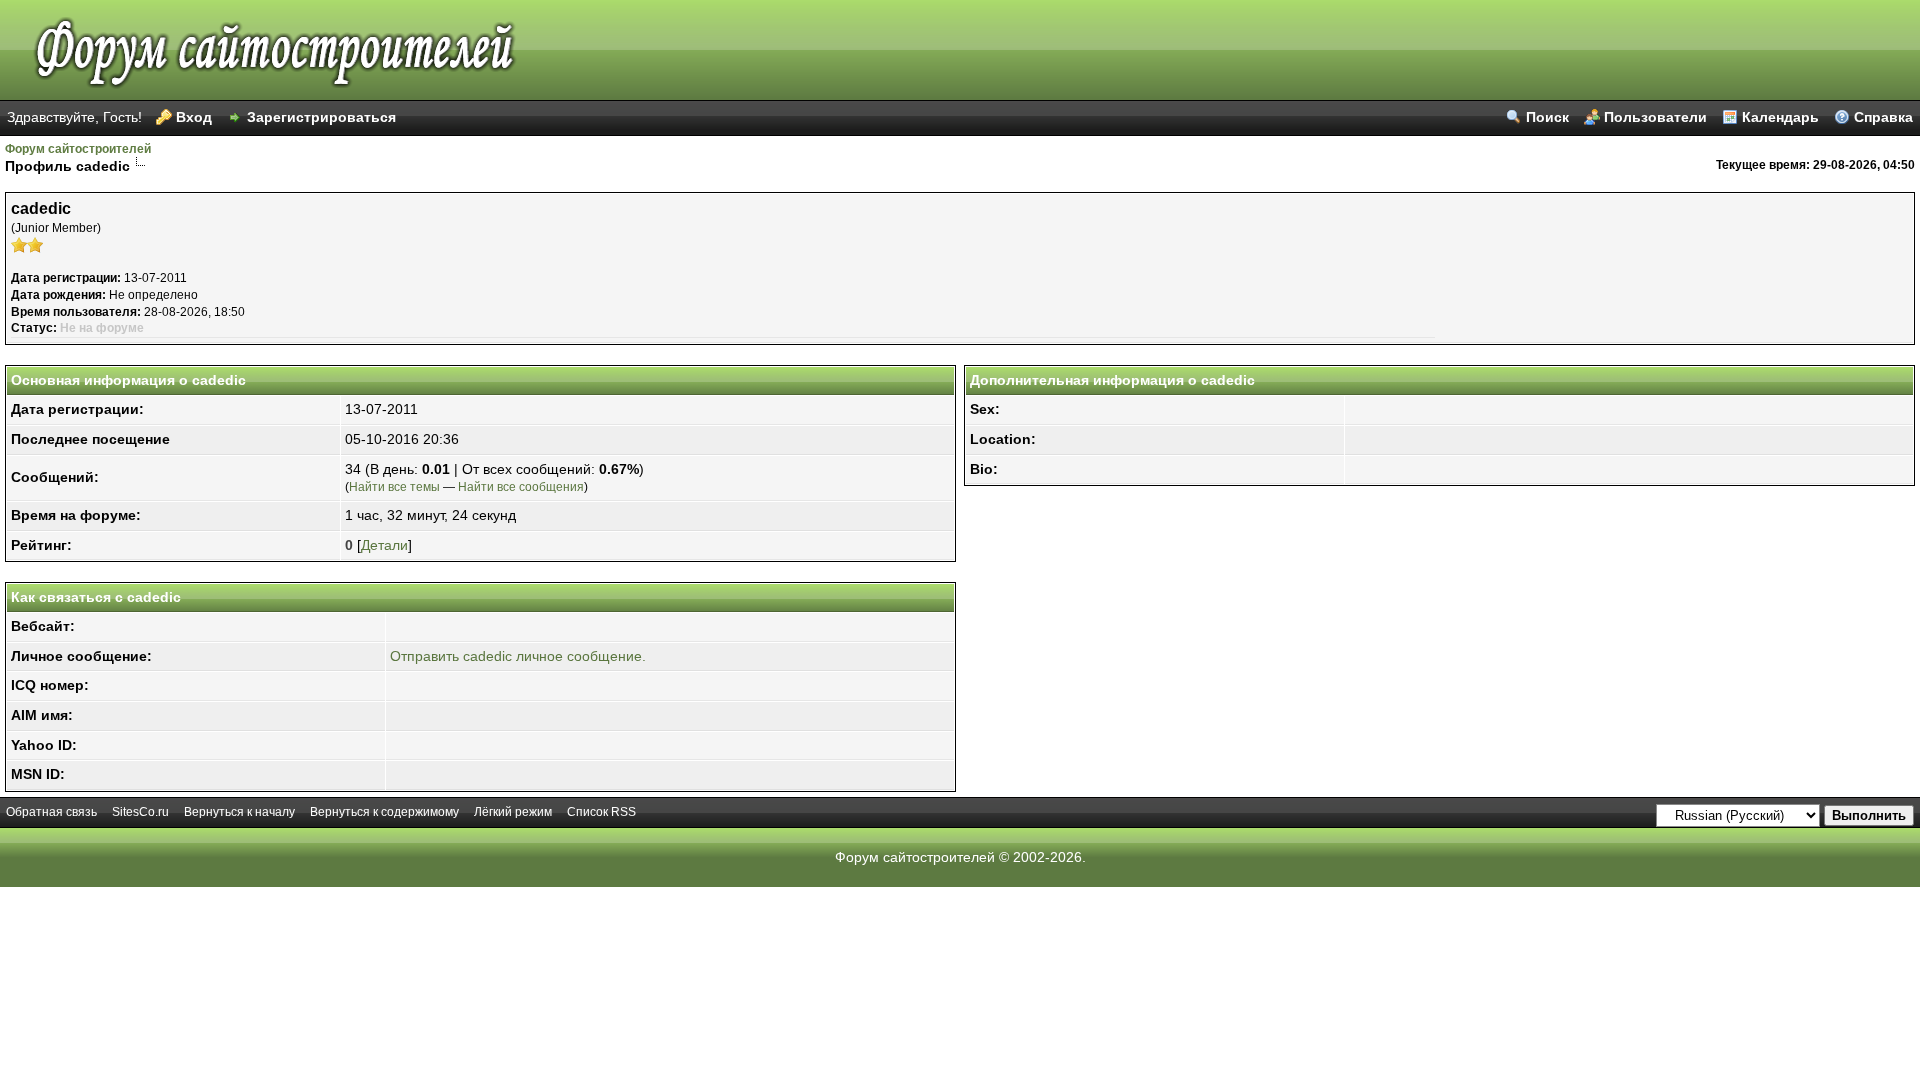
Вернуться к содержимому (384, 812)
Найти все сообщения (521, 487)
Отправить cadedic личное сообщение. (518, 656)
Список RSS (601, 812)
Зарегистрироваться (321, 117)
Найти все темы (394, 487)
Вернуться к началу (239, 812)
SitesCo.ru (140, 812)
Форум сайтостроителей (78, 149)
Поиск (1547, 117)
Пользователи (1655, 117)
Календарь (1780, 117)
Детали (384, 545)
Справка (1883, 117)
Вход (194, 117)
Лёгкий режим (513, 812)
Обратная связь (51, 812)
